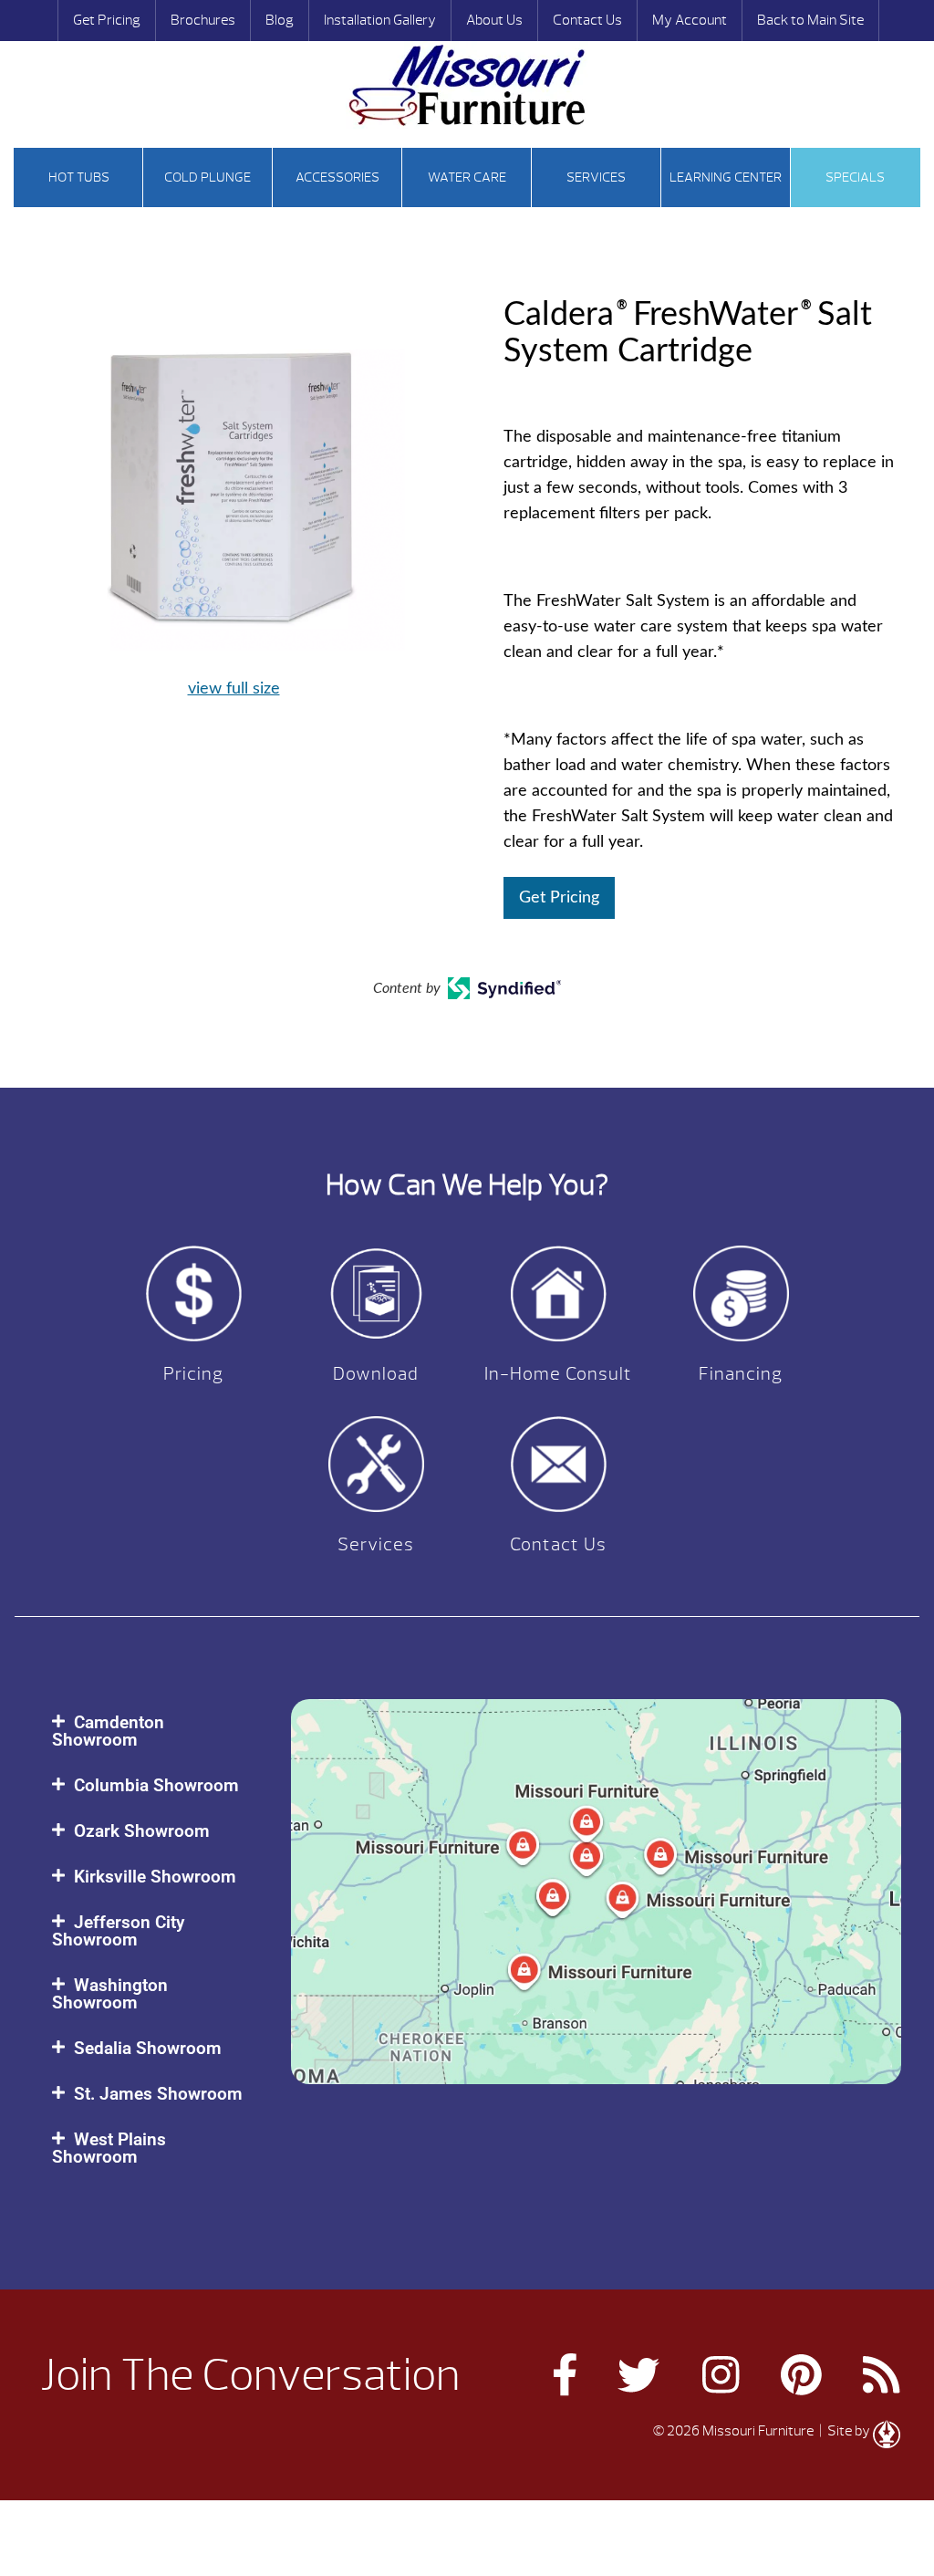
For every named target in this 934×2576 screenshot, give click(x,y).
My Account (690, 20)
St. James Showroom (158, 2094)
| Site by (845, 2431)
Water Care (467, 177)
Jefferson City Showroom (118, 1931)
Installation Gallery (380, 20)
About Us (494, 20)
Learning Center (726, 177)
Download (376, 1374)
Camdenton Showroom (108, 1731)
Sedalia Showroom (148, 2048)
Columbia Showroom (156, 1785)
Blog (280, 20)
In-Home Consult (558, 1374)
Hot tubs (79, 177)
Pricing (193, 1374)
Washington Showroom (110, 1994)
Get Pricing (107, 20)
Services (596, 177)
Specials (855, 177)
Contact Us (587, 20)
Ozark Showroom (142, 1831)
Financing (741, 1374)
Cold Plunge (208, 177)
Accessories (337, 177)
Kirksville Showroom (155, 1877)
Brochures (203, 20)
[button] (153, 1731)
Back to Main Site (810, 20)
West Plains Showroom (109, 2148)
